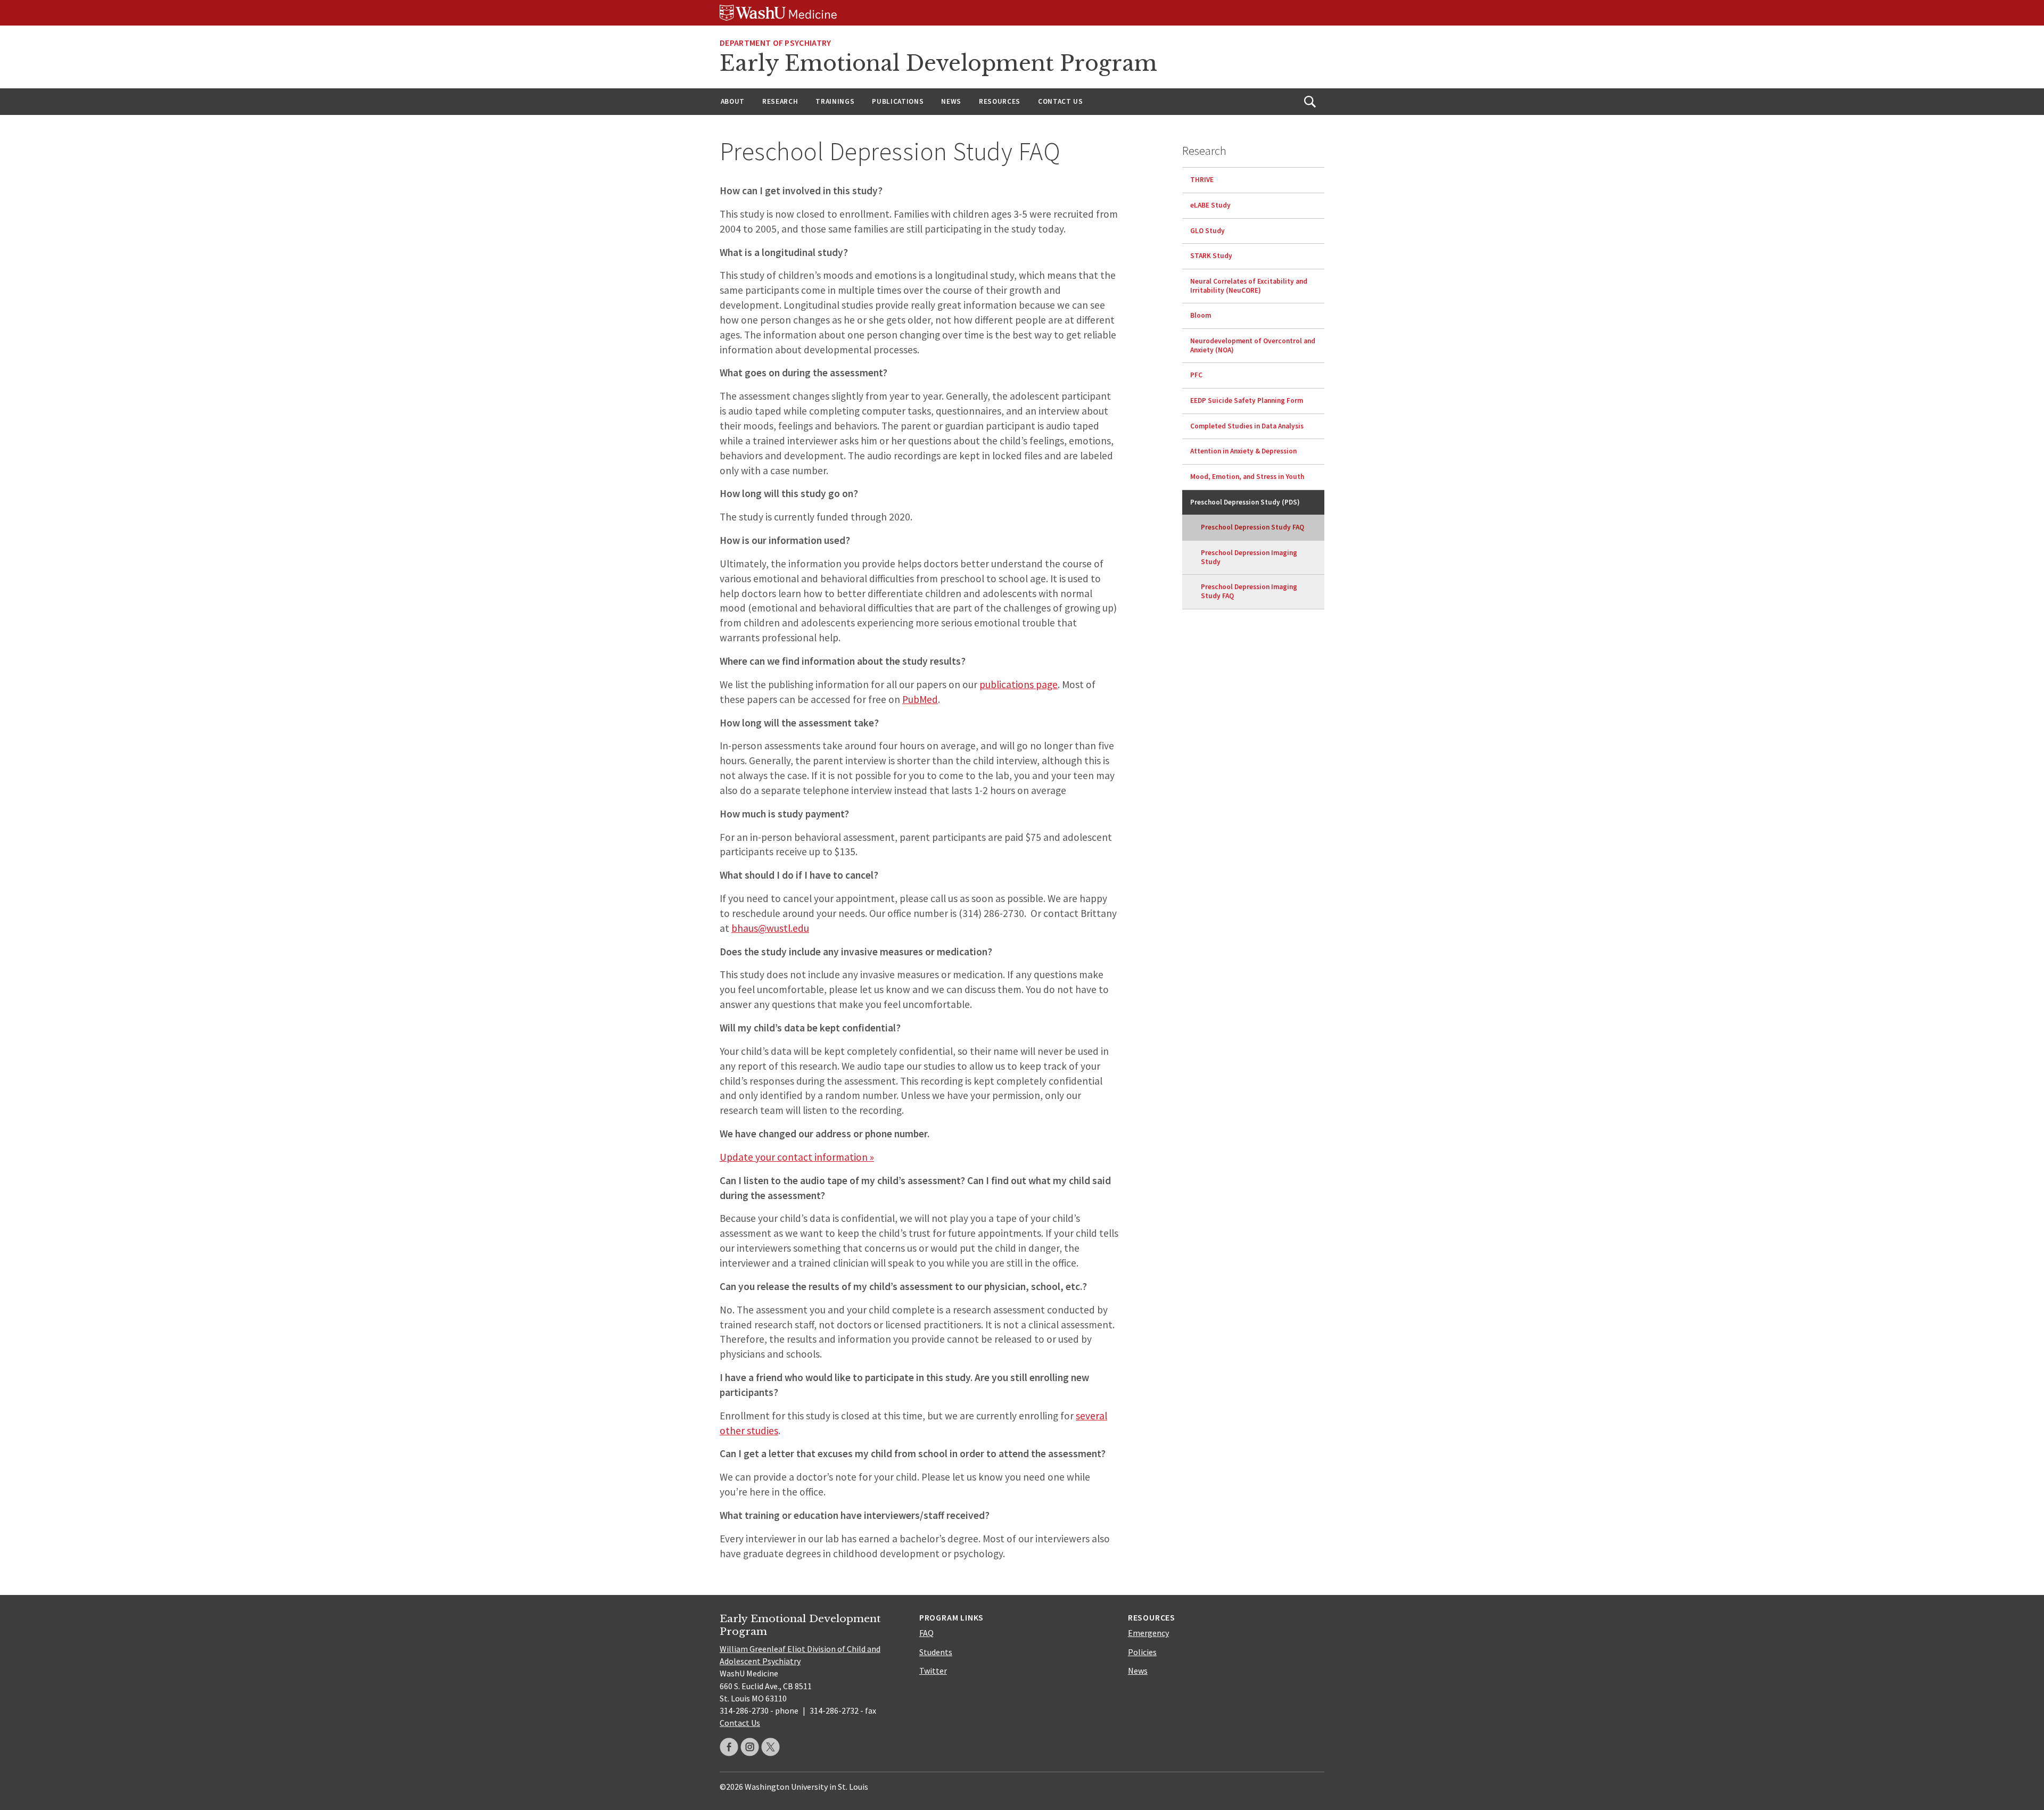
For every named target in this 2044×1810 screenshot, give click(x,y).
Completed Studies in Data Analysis (1247, 425)
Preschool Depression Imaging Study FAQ (1249, 591)
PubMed (920, 699)
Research (780, 101)
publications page (1019, 684)
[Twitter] (770, 1747)
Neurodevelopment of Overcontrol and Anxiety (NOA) (1253, 345)
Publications (898, 101)
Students (936, 1652)
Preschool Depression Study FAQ (1252, 527)
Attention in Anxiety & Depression (1243, 451)
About (733, 101)
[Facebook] (729, 1747)
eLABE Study (1210, 205)
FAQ (926, 1633)
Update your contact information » (797, 1157)
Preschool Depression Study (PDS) (1245, 502)
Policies (1142, 1652)
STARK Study (1211, 256)
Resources (1000, 101)
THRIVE (1202, 180)
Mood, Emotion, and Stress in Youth (1247, 477)
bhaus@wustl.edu (770, 928)
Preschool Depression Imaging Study (1249, 557)
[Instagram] (750, 1747)
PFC (1196, 375)
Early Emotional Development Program (938, 63)
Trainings (835, 101)
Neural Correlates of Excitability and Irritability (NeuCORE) (1249, 286)
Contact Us (1061, 101)
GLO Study (1208, 230)
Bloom (1201, 315)
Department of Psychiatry (776, 43)
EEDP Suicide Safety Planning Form (1247, 400)
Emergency (1148, 1633)
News (951, 101)
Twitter (933, 1671)
